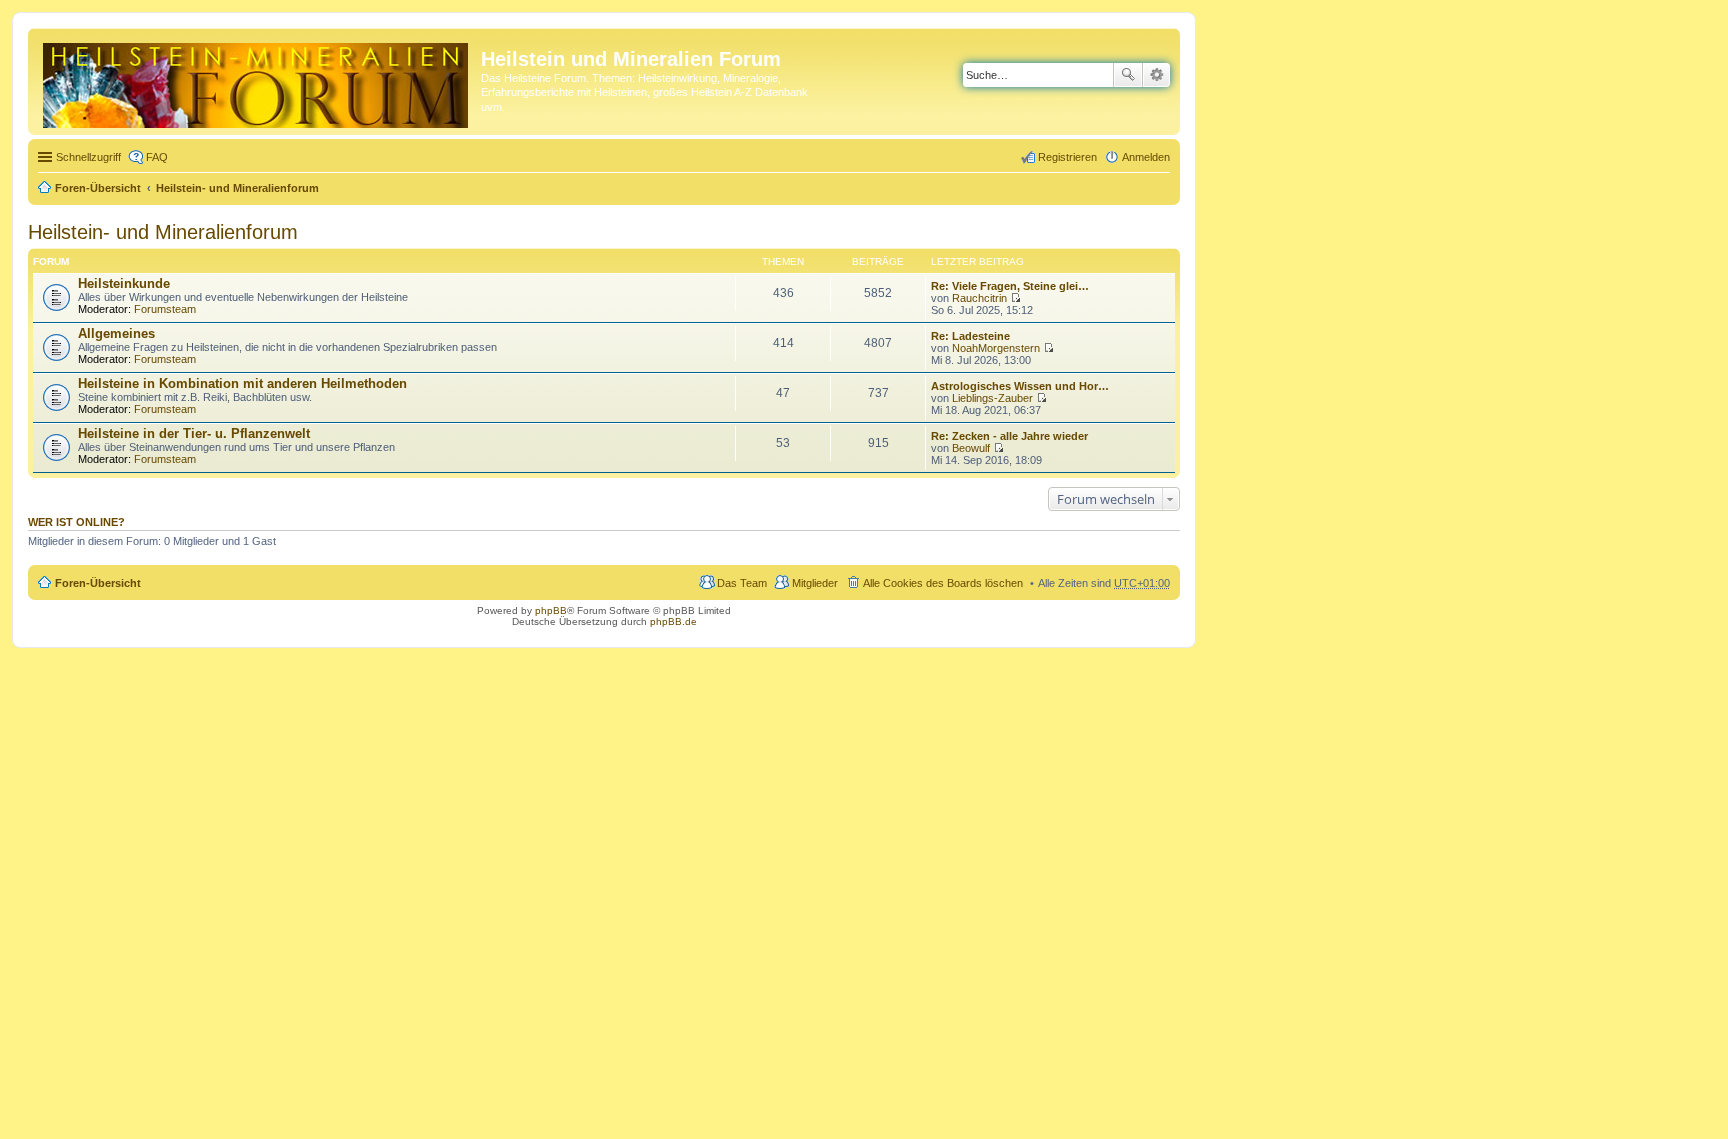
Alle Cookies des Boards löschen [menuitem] (943, 583)
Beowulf (971, 448)
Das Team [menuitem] (742, 583)
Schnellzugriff (88, 157)
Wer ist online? (76, 522)
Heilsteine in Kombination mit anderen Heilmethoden (242, 383)
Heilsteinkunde (124, 283)
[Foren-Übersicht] (257, 81)
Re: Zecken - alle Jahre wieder (1009, 436)
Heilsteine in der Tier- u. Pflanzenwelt (194, 433)
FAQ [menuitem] (157, 157)
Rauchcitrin (979, 298)
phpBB (551, 610)
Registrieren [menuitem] (1067, 157)
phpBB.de (673, 621)
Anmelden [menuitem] (1146, 157)
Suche (1128, 75)
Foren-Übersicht (98, 188)
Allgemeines (116, 333)
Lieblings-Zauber (992, 398)
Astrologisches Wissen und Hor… (1020, 386)
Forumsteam (165, 309)
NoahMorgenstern (996, 348)
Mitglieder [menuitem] (815, 583)
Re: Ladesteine (970, 336)
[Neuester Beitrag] (1015, 298)
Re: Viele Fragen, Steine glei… (1010, 286)
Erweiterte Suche (1156, 75)
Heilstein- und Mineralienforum (237, 188)
